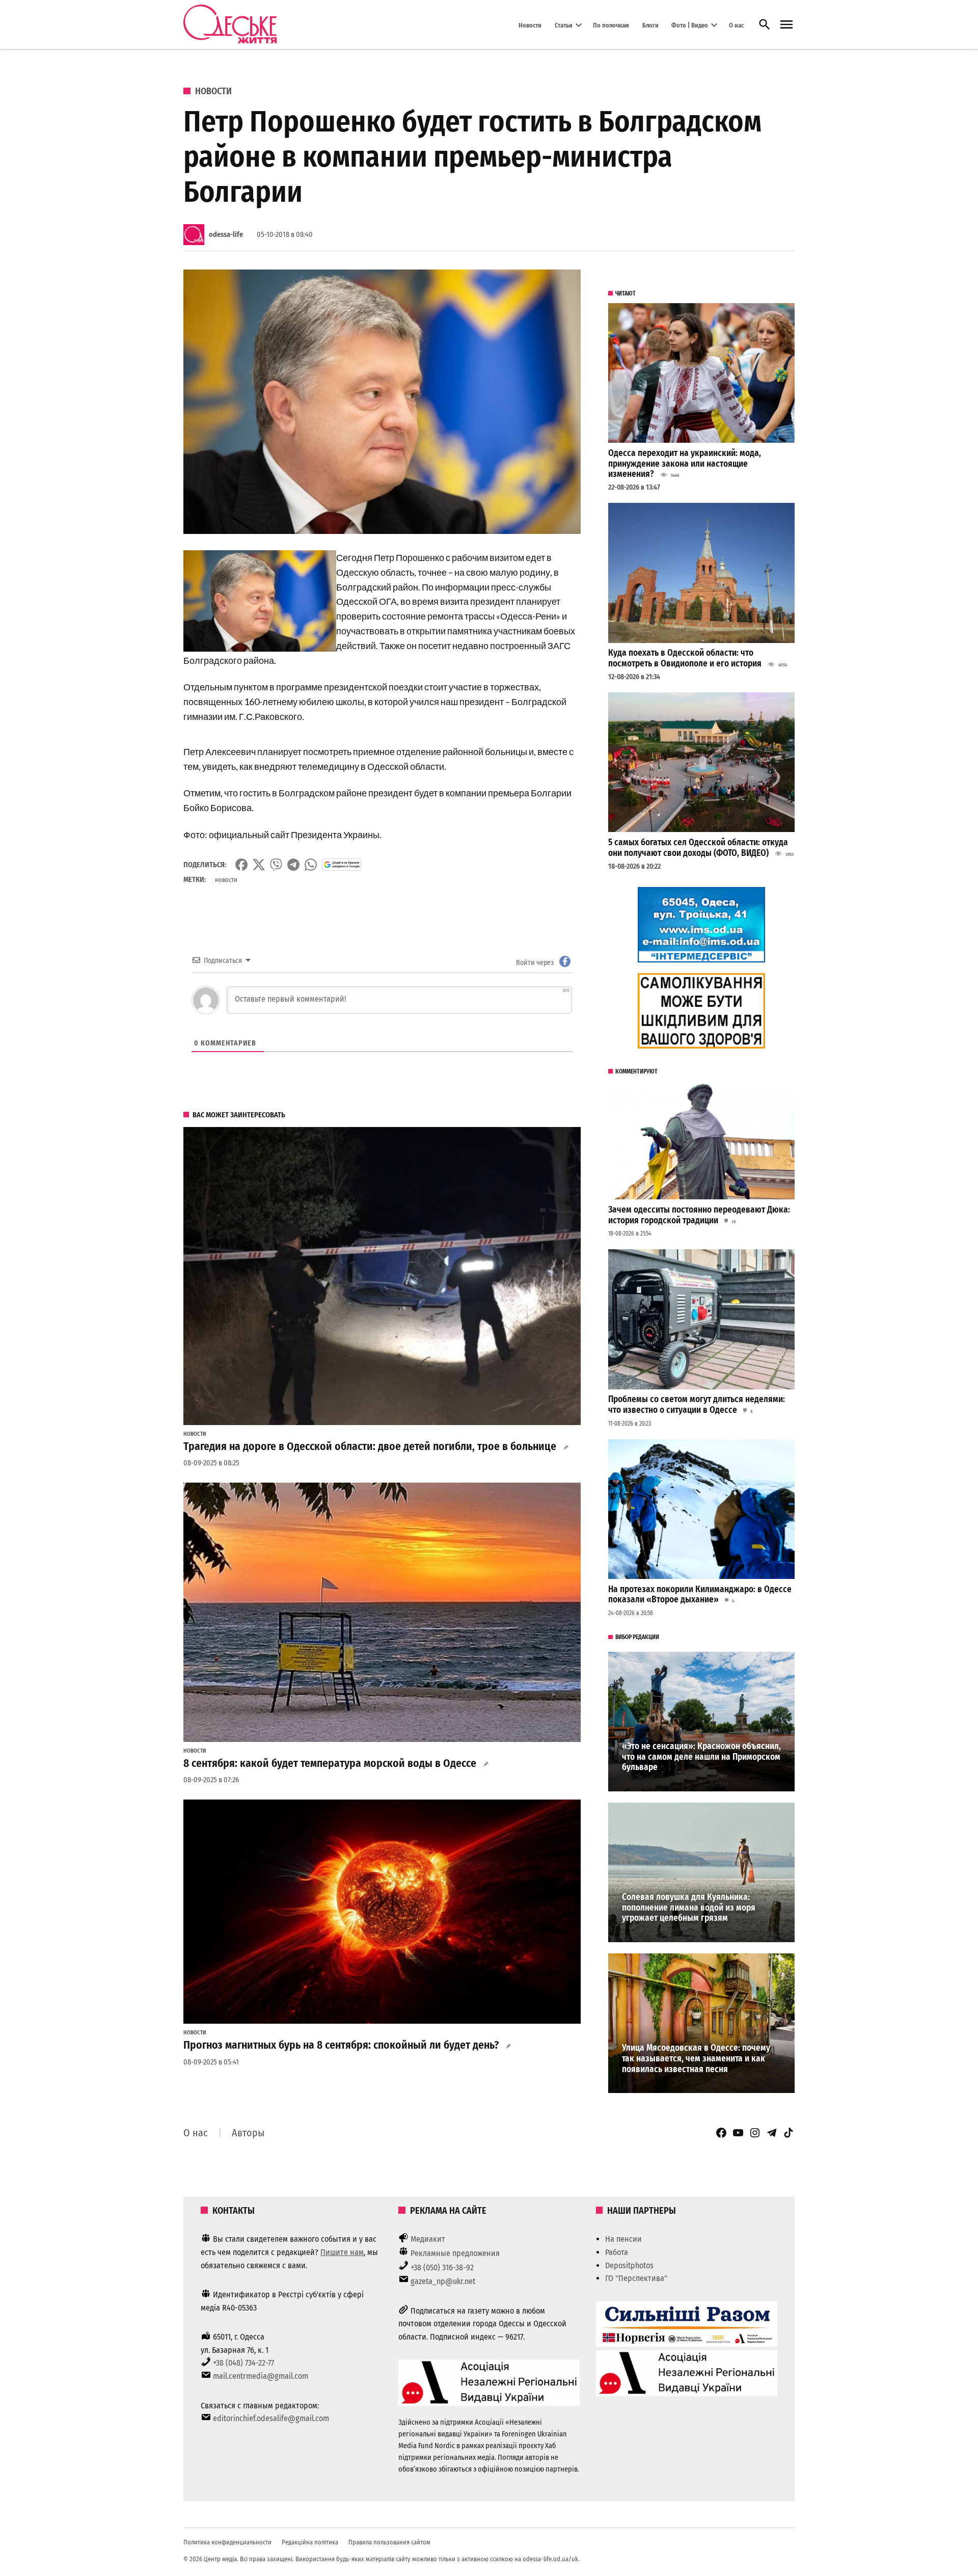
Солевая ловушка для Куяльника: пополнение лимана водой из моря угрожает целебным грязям (689, 1908)
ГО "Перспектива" (636, 2278)
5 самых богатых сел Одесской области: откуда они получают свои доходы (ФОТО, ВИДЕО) (698, 848)
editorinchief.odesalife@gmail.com (271, 2418)
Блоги (650, 25)
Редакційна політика (310, 2542)
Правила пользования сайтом (389, 2542)
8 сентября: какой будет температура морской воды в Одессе (330, 1763)
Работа (617, 2252)
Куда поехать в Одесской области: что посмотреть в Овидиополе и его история (685, 658)
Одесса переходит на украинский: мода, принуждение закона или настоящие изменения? (685, 464)
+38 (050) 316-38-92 (442, 2268)
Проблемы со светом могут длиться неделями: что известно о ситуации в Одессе (697, 1405)
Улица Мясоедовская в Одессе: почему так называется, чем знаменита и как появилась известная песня (696, 2058)
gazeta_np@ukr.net (443, 2281)
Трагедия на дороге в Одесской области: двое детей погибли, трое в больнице (370, 1446)
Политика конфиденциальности (227, 2542)
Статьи (564, 25)
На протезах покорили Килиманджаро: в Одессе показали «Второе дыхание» (700, 1595)
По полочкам (611, 25)
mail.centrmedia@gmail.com (261, 2376)
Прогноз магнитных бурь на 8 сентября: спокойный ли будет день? (341, 2045)
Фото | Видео (690, 25)
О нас (736, 25)
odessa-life (226, 235)
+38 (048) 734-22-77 (243, 2363)
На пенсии (623, 2239)
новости (226, 880)
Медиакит (428, 2239)
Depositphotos (629, 2265)
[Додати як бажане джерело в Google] (342, 865)
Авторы (248, 2133)
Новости (530, 25)
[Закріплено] (786, 25)
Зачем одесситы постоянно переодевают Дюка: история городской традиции (699, 1215)
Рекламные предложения (455, 2253)
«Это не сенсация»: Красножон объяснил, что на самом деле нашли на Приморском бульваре (701, 1757)
